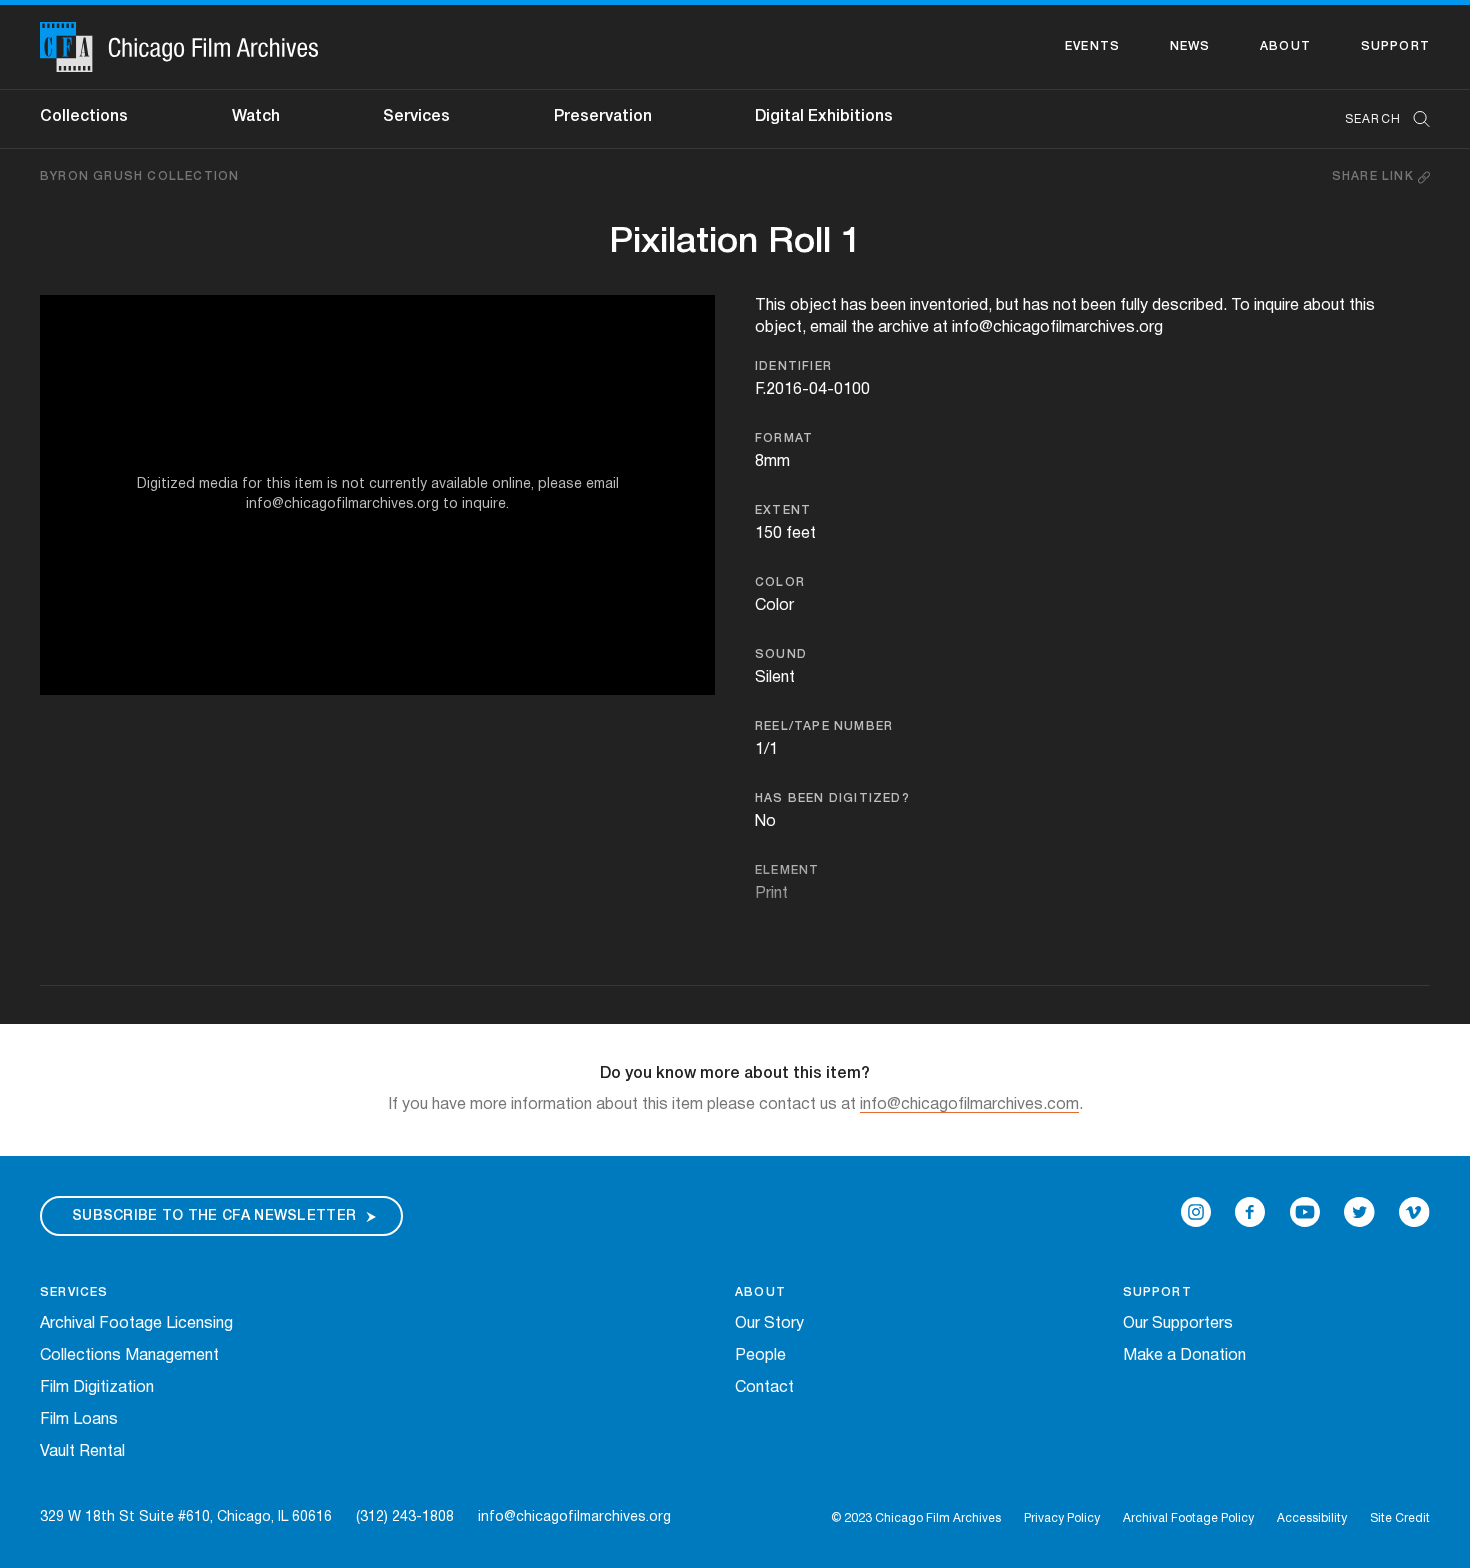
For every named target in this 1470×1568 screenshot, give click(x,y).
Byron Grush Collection (139, 176)
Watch (256, 117)
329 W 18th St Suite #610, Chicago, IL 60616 (186, 1517)
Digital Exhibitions (824, 117)
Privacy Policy (1062, 1518)
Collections (84, 117)
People (760, 1356)
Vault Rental (82, 1452)
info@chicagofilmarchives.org (574, 1517)
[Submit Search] (1415, 119)
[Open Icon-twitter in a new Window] (1359, 1212)
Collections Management (129, 1356)
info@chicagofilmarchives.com (969, 1105)
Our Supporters (1178, 1324)
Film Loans (79, 1420)
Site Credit (1400, 1518)
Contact (764, 1388)
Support (1395, 46)
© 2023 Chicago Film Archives (916, 1518)
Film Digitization (97, 1388)
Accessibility (1312, 1518)
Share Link (1375, 176)
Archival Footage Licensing (136, 1324)
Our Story (769, 1324)
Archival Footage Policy (1188, 1518)
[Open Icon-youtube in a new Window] (1305, 1212)
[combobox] (1377, 119)
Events (1092, 46)
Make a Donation (1184, 1356)
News (1190, 46)
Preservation (603, 117)
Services (416, 117)
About (1285, 46)
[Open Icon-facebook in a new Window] (1250, 1212)
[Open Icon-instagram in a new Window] (1196, 1212)
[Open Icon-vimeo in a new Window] (1414, 1212)
